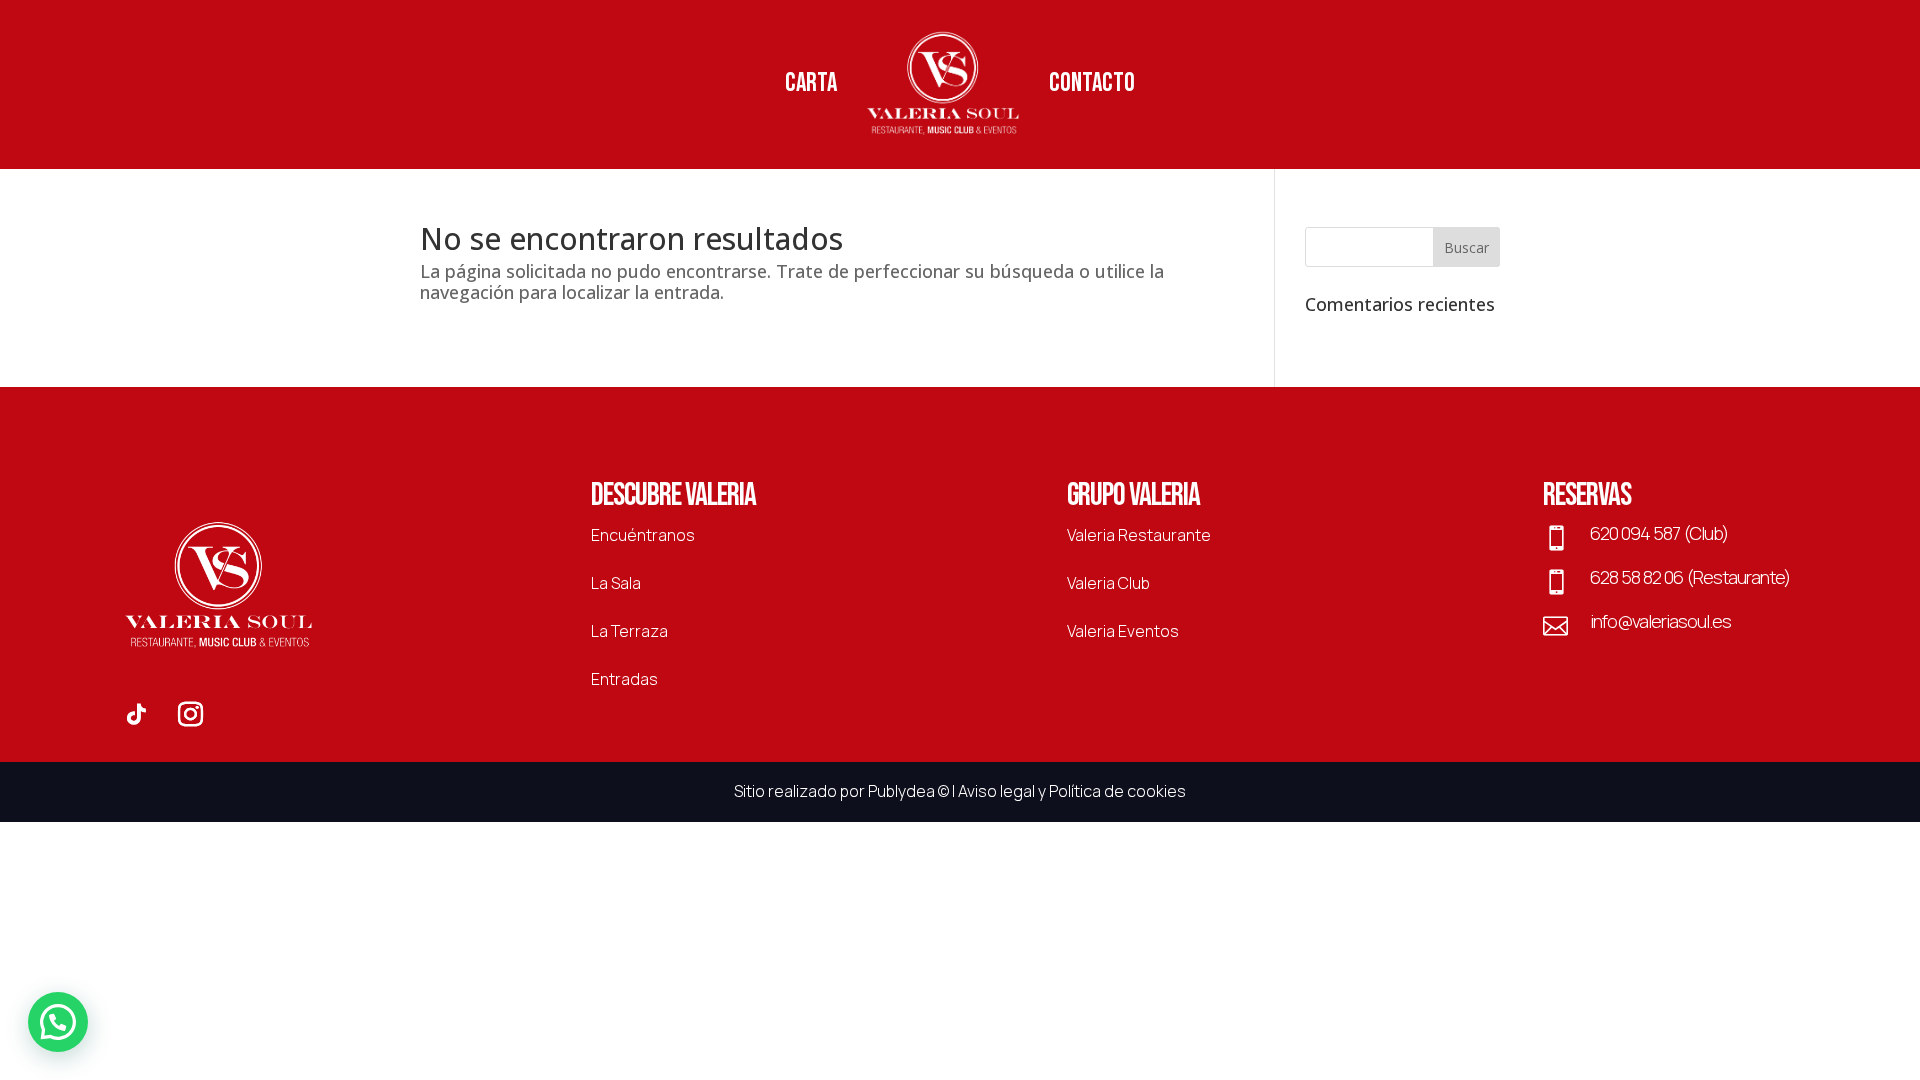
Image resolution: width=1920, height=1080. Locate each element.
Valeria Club (1108, 583)
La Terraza (629, 631)
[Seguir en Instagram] (190, 715)
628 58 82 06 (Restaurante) (1690, 577)
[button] (58, 1022)
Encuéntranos (643, 535)
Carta (811, 83)
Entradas (624, 679)
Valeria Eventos (1123, 631)
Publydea (901, 791)
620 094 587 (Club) (1659, 533)
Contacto (1092, 83)
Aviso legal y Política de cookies (1072, 791)
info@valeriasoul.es (1660, 621)
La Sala (616, 583)
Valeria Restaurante (1139, 535)
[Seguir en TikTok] (136, 715)
